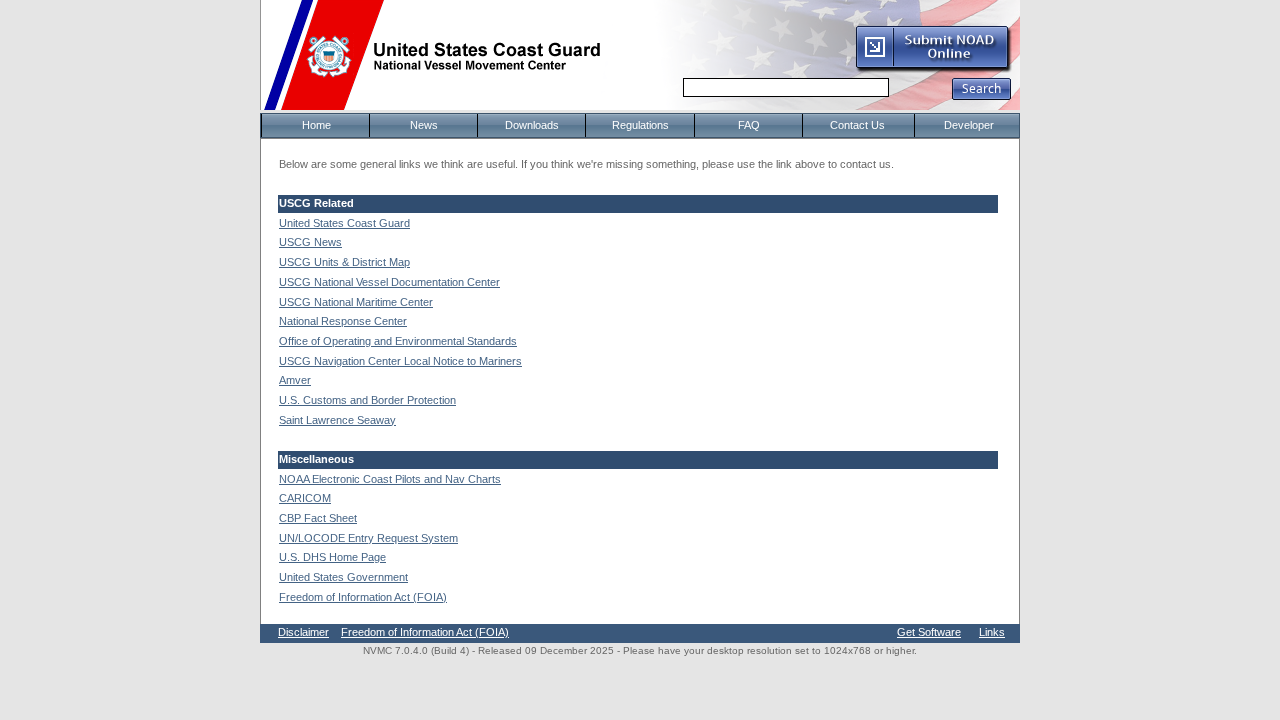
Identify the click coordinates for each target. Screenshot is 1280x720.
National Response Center (343, 321)
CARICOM (305, 498)
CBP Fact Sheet (318, 518)
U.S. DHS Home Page (332, 557)
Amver (295, 380)
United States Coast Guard (344, 223)
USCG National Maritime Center (356, 302)
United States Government (343, 577)
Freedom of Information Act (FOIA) (363, 597)
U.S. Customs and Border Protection (367, 400)
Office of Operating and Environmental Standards (398, 341)
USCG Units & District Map (344, 262)
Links (992, 632)
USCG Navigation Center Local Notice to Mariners (400, 361)
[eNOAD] (933, 69)
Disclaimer (303, 632)
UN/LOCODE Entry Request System (368, 538)
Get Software (929, 632)
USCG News (310, 242)
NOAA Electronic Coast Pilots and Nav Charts (390, 479)
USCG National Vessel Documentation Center (389, 282)
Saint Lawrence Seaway (337, 420)
